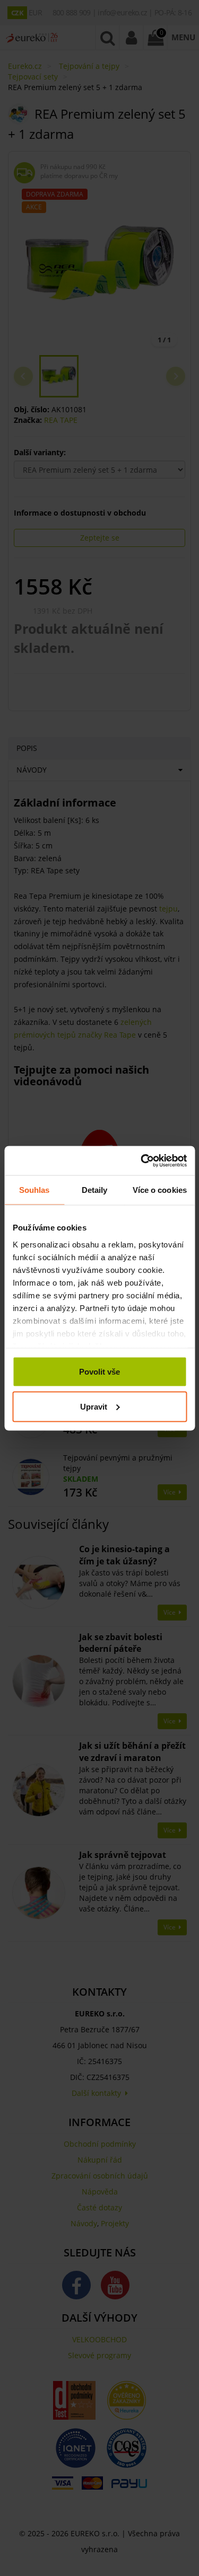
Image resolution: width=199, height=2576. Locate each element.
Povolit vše (99, 1372)
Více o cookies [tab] (160, 1190)
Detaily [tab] (95, 1190)
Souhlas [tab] (34, 1190)
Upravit (94, 1406)
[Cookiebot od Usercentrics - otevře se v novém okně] (142, 1161)
